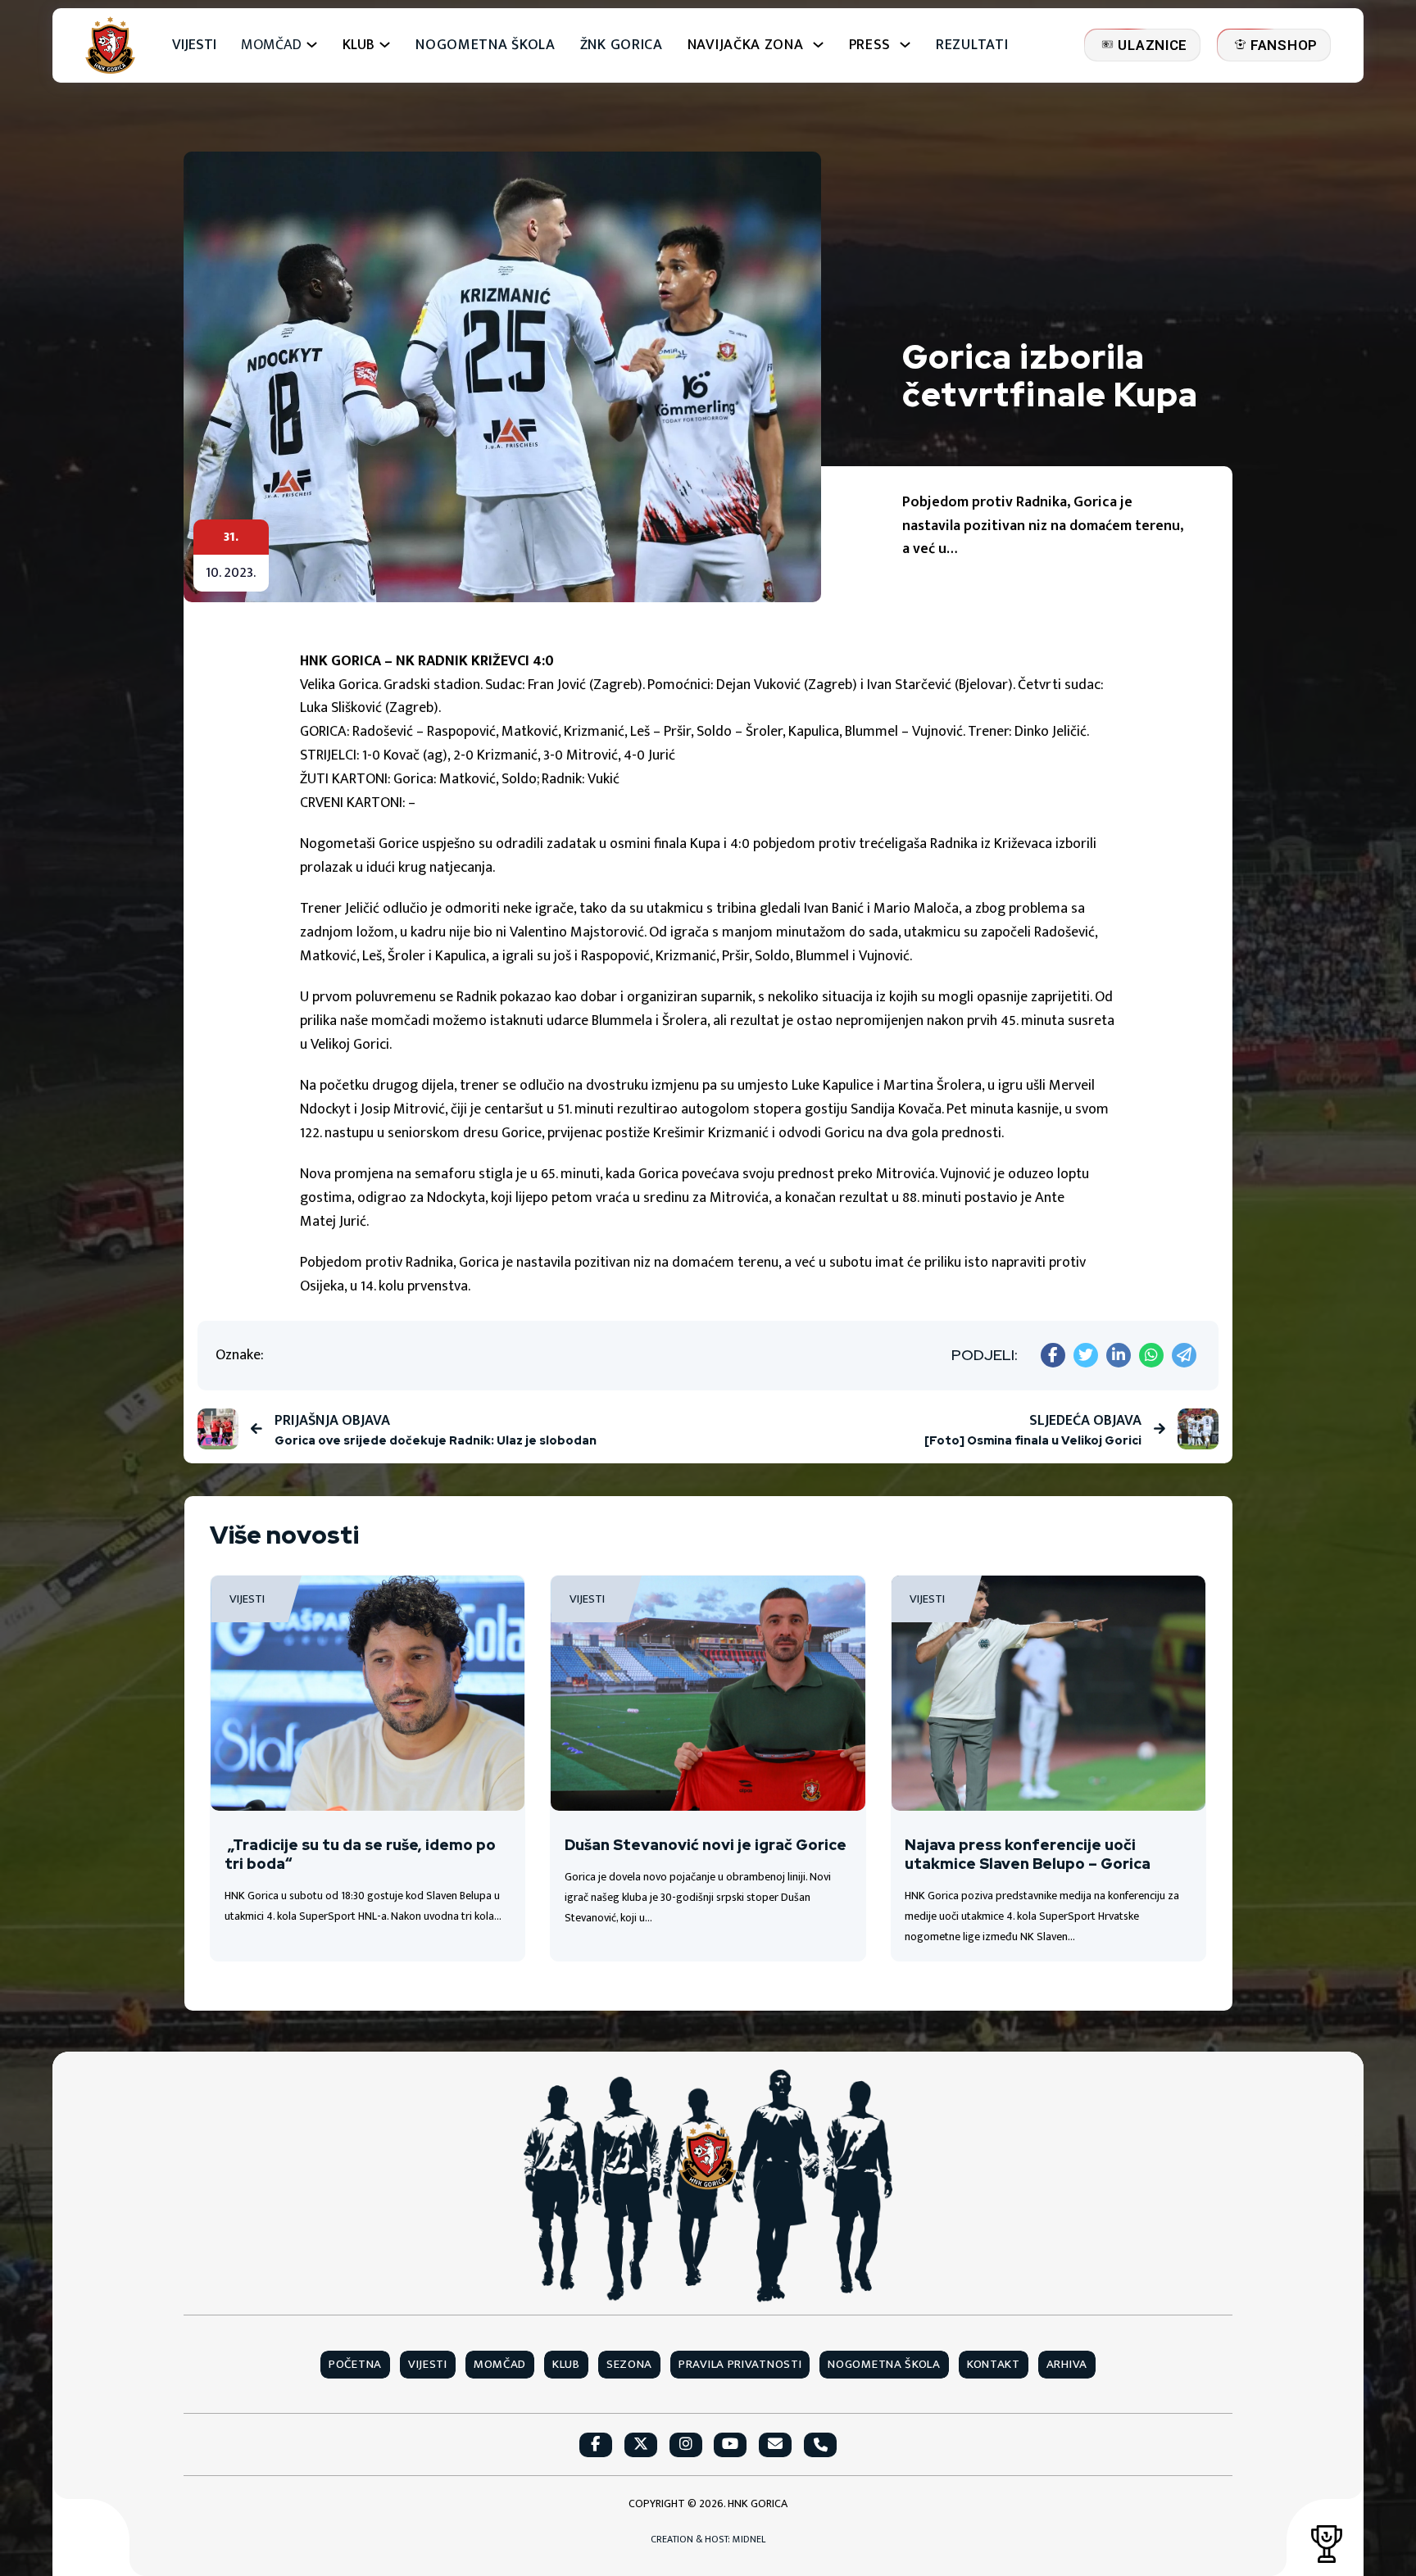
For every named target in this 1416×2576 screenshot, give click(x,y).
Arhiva (1067, 2365)
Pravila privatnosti (740, 2365)
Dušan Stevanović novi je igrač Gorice (706, 1845)
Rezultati (972, 45)
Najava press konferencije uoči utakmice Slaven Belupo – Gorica (1028, 1854)
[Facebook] (1053, 1355)
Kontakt (994, 2365)
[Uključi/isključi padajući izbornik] (312, 45)
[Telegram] (1184, 1355)
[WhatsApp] (1151, 1355)
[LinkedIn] (1119, 1355)
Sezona (629, 2365)
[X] (1086, 1355)
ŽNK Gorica (622, 45)
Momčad (271, 45)
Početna (355, 2365)
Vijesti (194, 45)
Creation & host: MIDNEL (708, 2540)
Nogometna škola (486, 45)
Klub (566, 2365)
